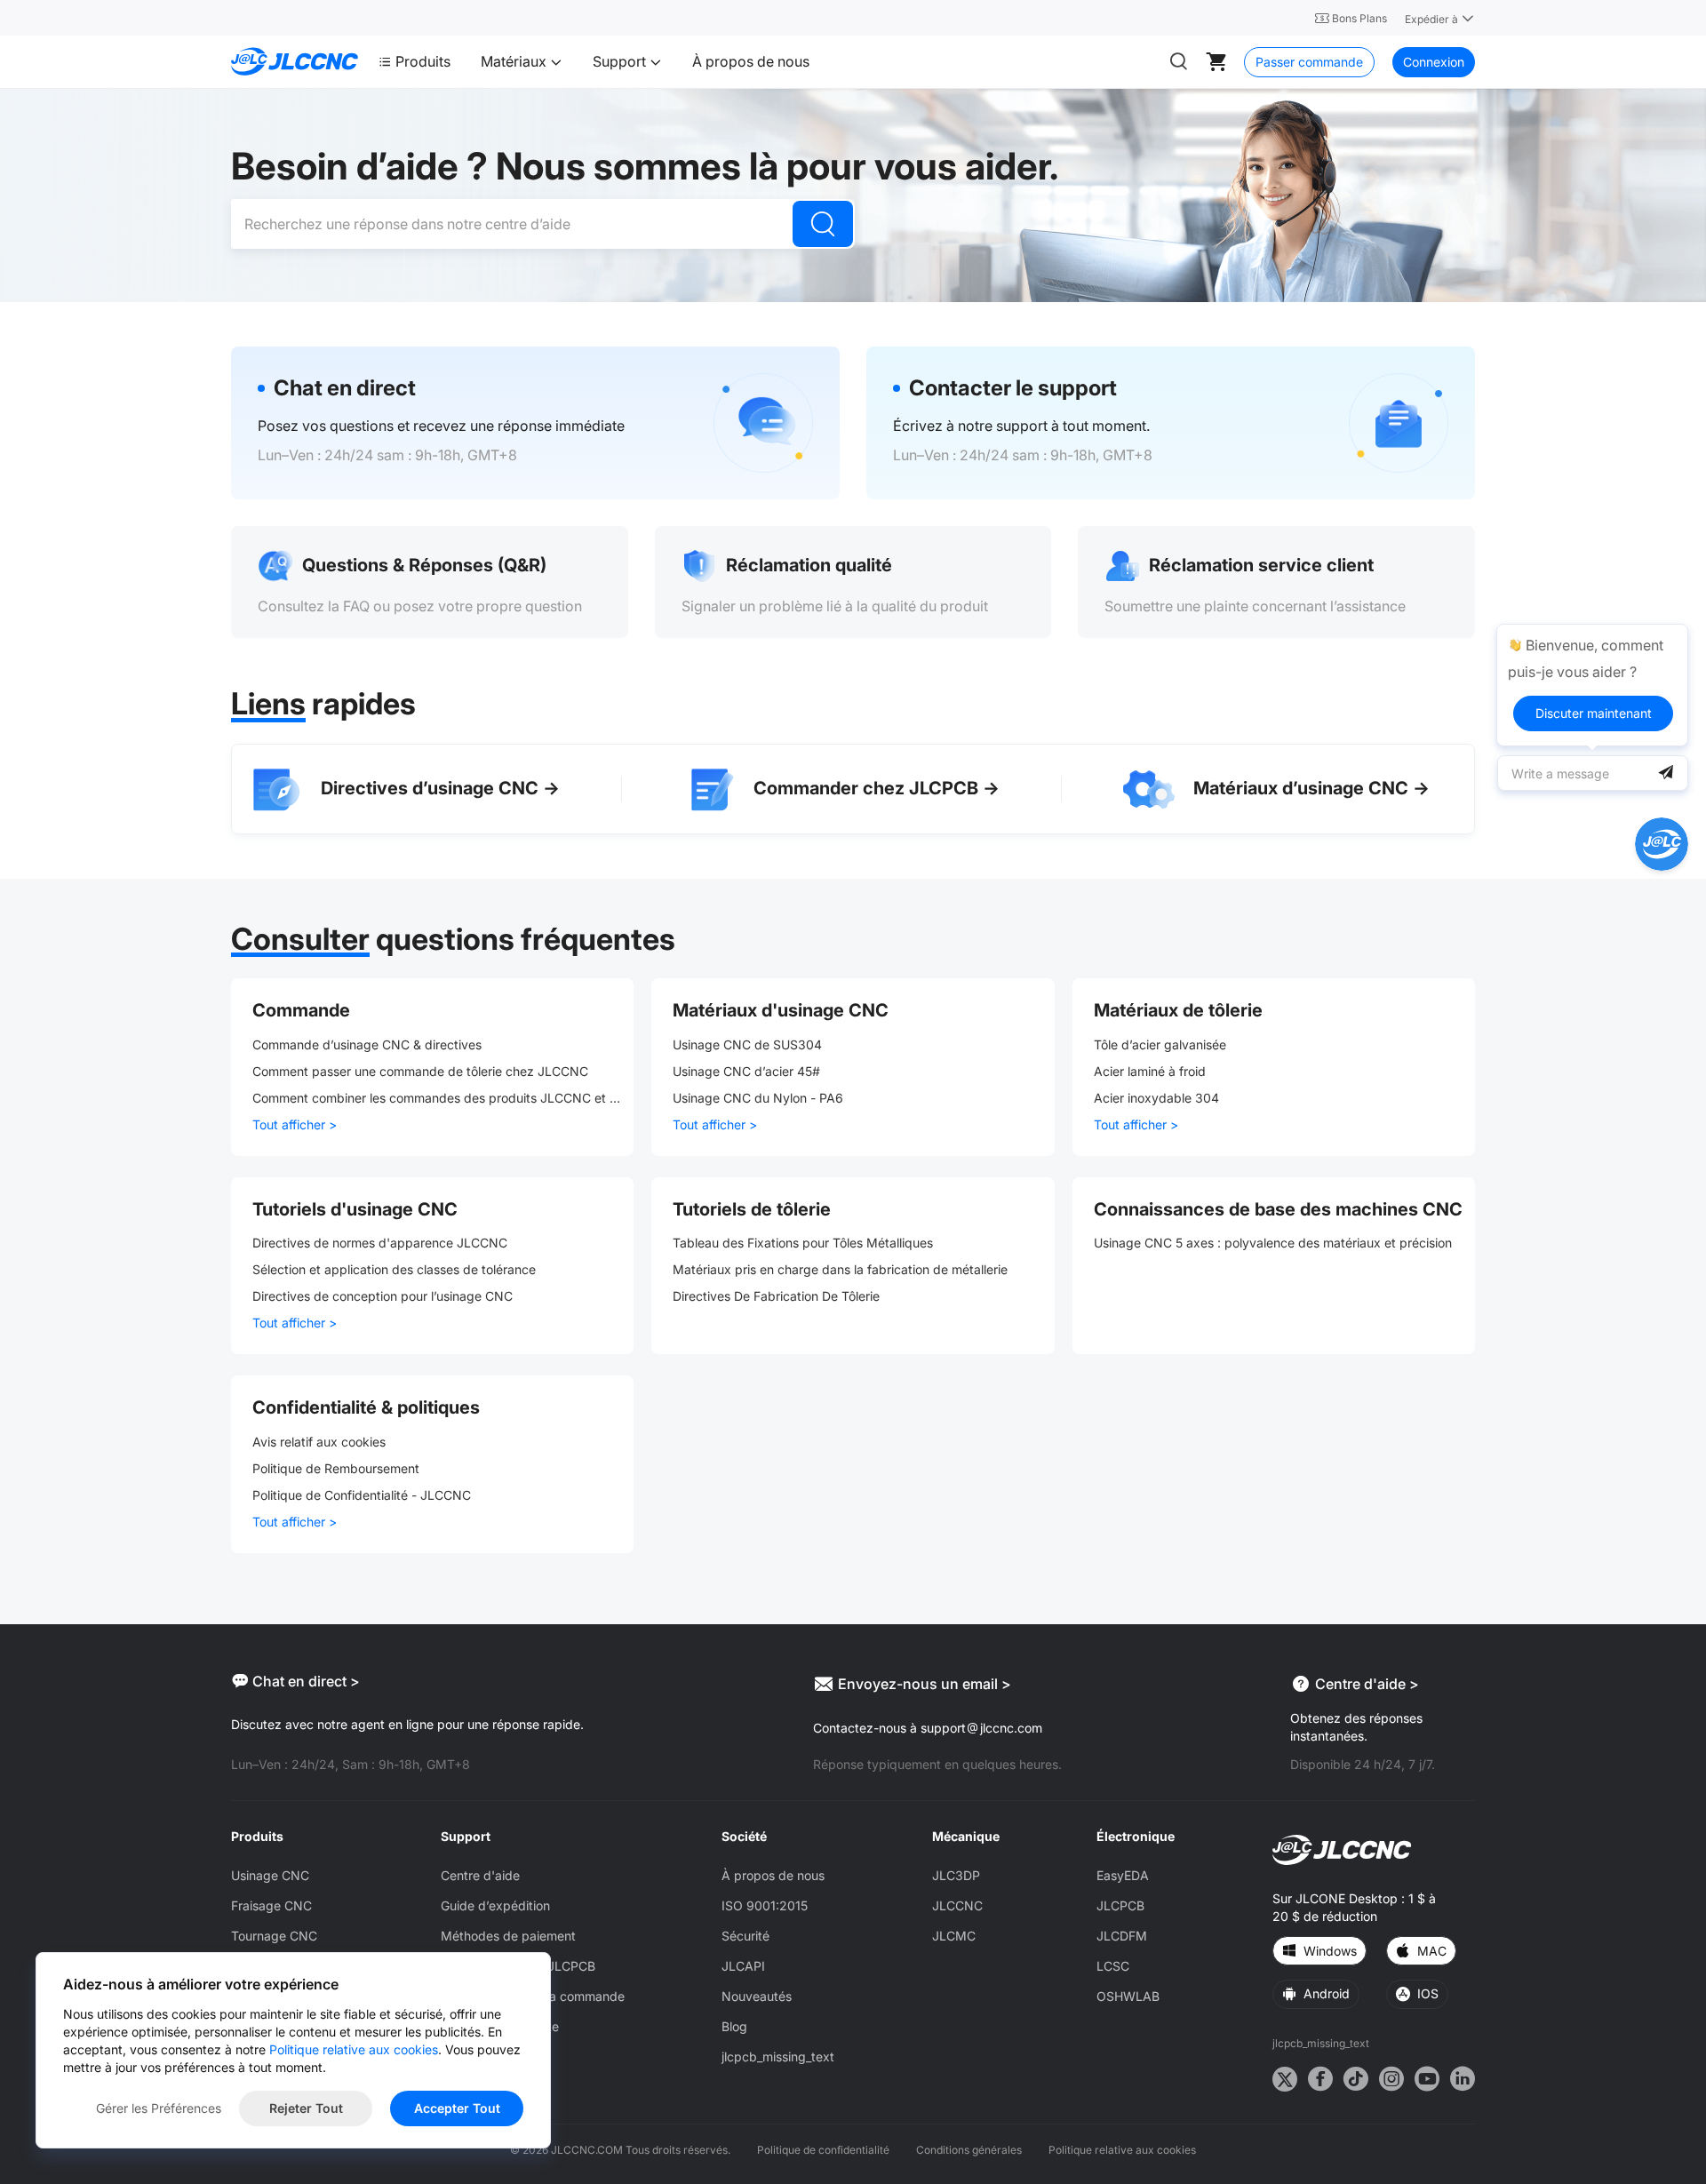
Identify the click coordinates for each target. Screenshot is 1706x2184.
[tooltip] (1592, 685)
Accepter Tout (457, 2108)
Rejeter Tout (306, 2108)
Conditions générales (969, 2150)
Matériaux (515, 61)
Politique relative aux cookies (1122, 2150)
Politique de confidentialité (823, 2150)
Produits (423, 61)
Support (621, 61)
